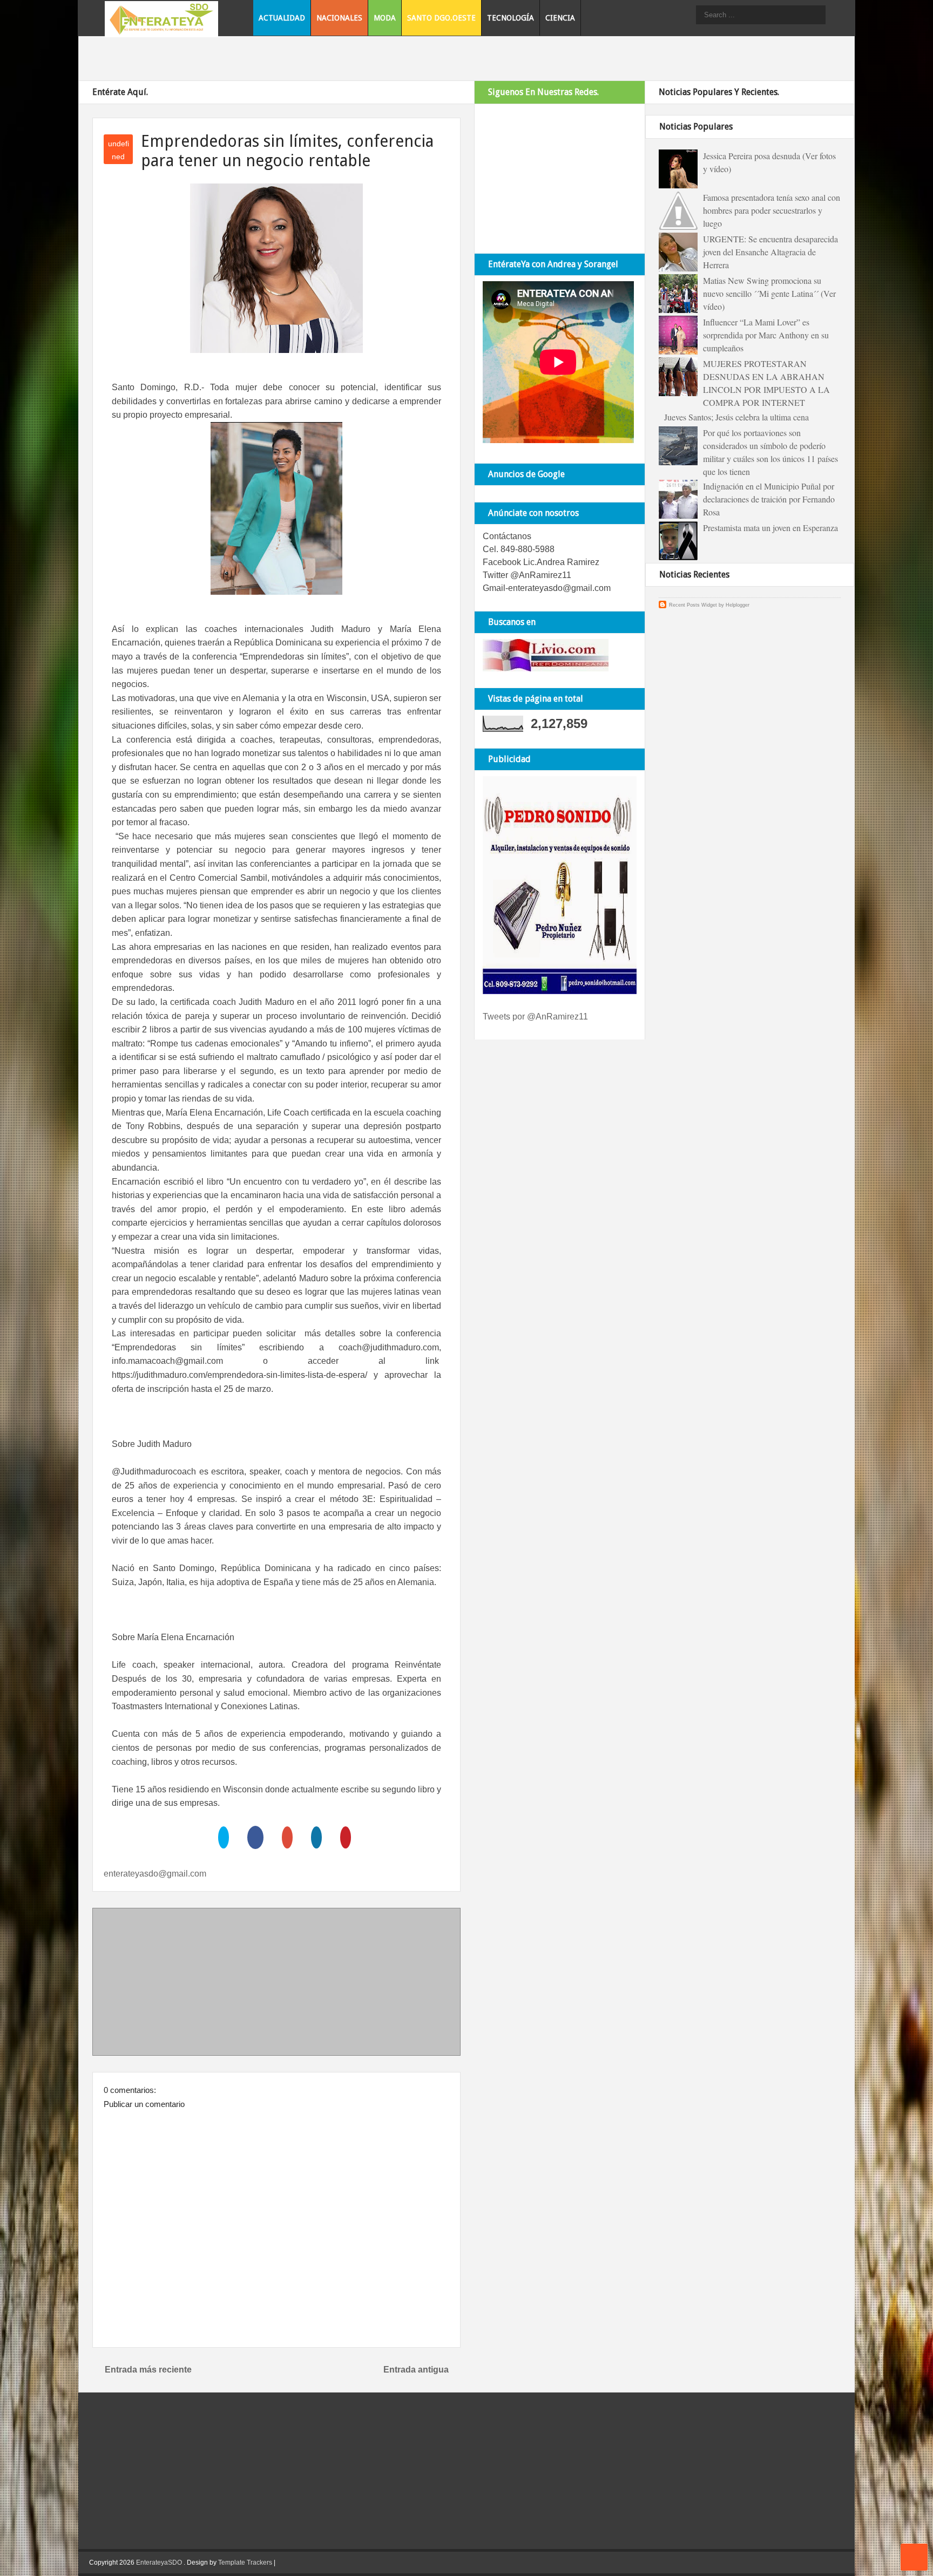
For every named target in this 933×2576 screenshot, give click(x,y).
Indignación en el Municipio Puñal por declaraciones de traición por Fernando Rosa (769, 499)
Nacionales (339, 18)
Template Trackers (245, 2563)
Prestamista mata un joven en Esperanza (770, 528)
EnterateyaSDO (159, 2563)
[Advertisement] (276, 1984)
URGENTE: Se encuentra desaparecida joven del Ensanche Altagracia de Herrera (770, 252)
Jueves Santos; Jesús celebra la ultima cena (736, 417)
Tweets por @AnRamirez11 (535, 1017)
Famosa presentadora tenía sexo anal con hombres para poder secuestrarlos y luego (772, 210)
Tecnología (511, 18)
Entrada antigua (416, 2370)
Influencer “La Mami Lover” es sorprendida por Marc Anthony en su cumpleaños (766, 335)
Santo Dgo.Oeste (441, 18)
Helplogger (738, 605)
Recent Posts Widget (693, 605)
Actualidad (282, 18)
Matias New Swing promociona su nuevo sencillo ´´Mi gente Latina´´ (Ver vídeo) (769, 293)
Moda (385, 18)
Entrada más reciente (148, 2370)
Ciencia (560, 18)
